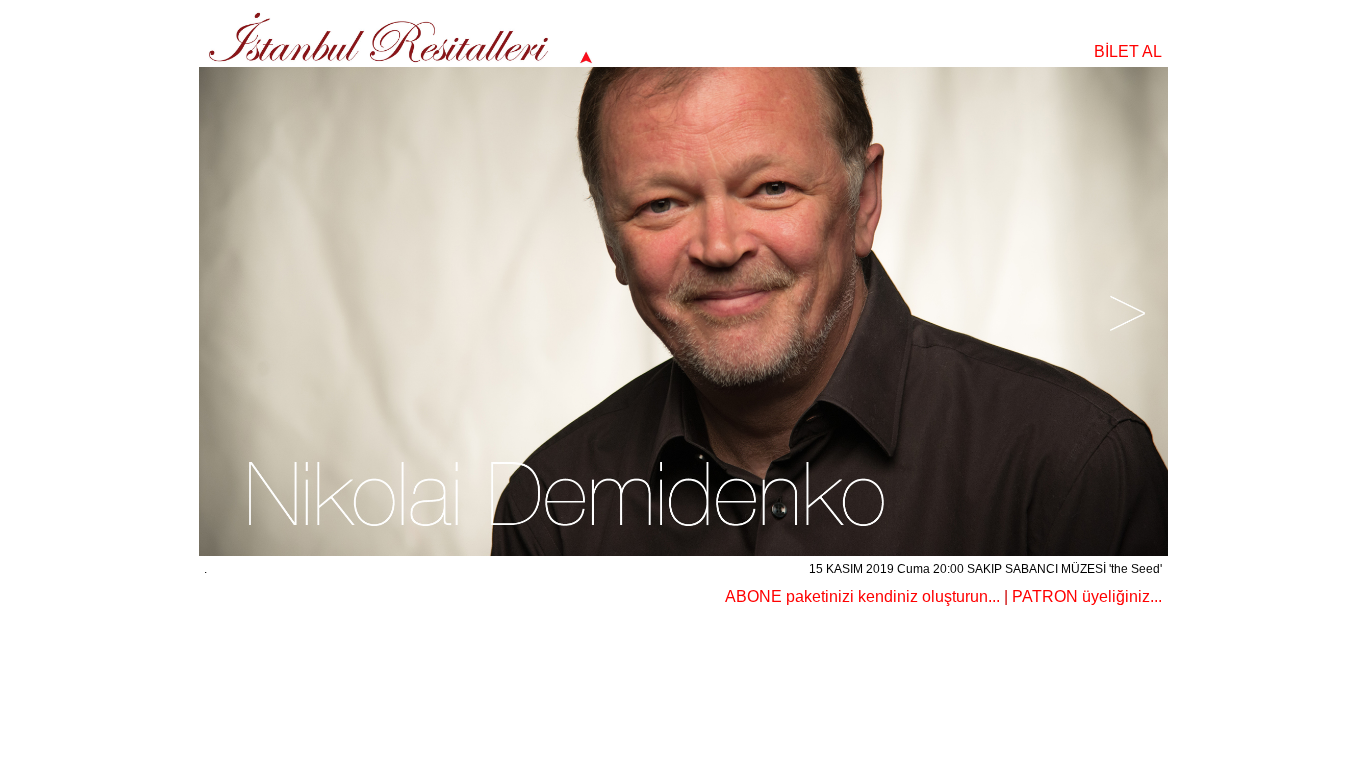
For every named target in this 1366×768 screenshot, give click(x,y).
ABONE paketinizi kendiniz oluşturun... (862, 596)
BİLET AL (1128, 51)
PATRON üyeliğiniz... (1087, 596)
